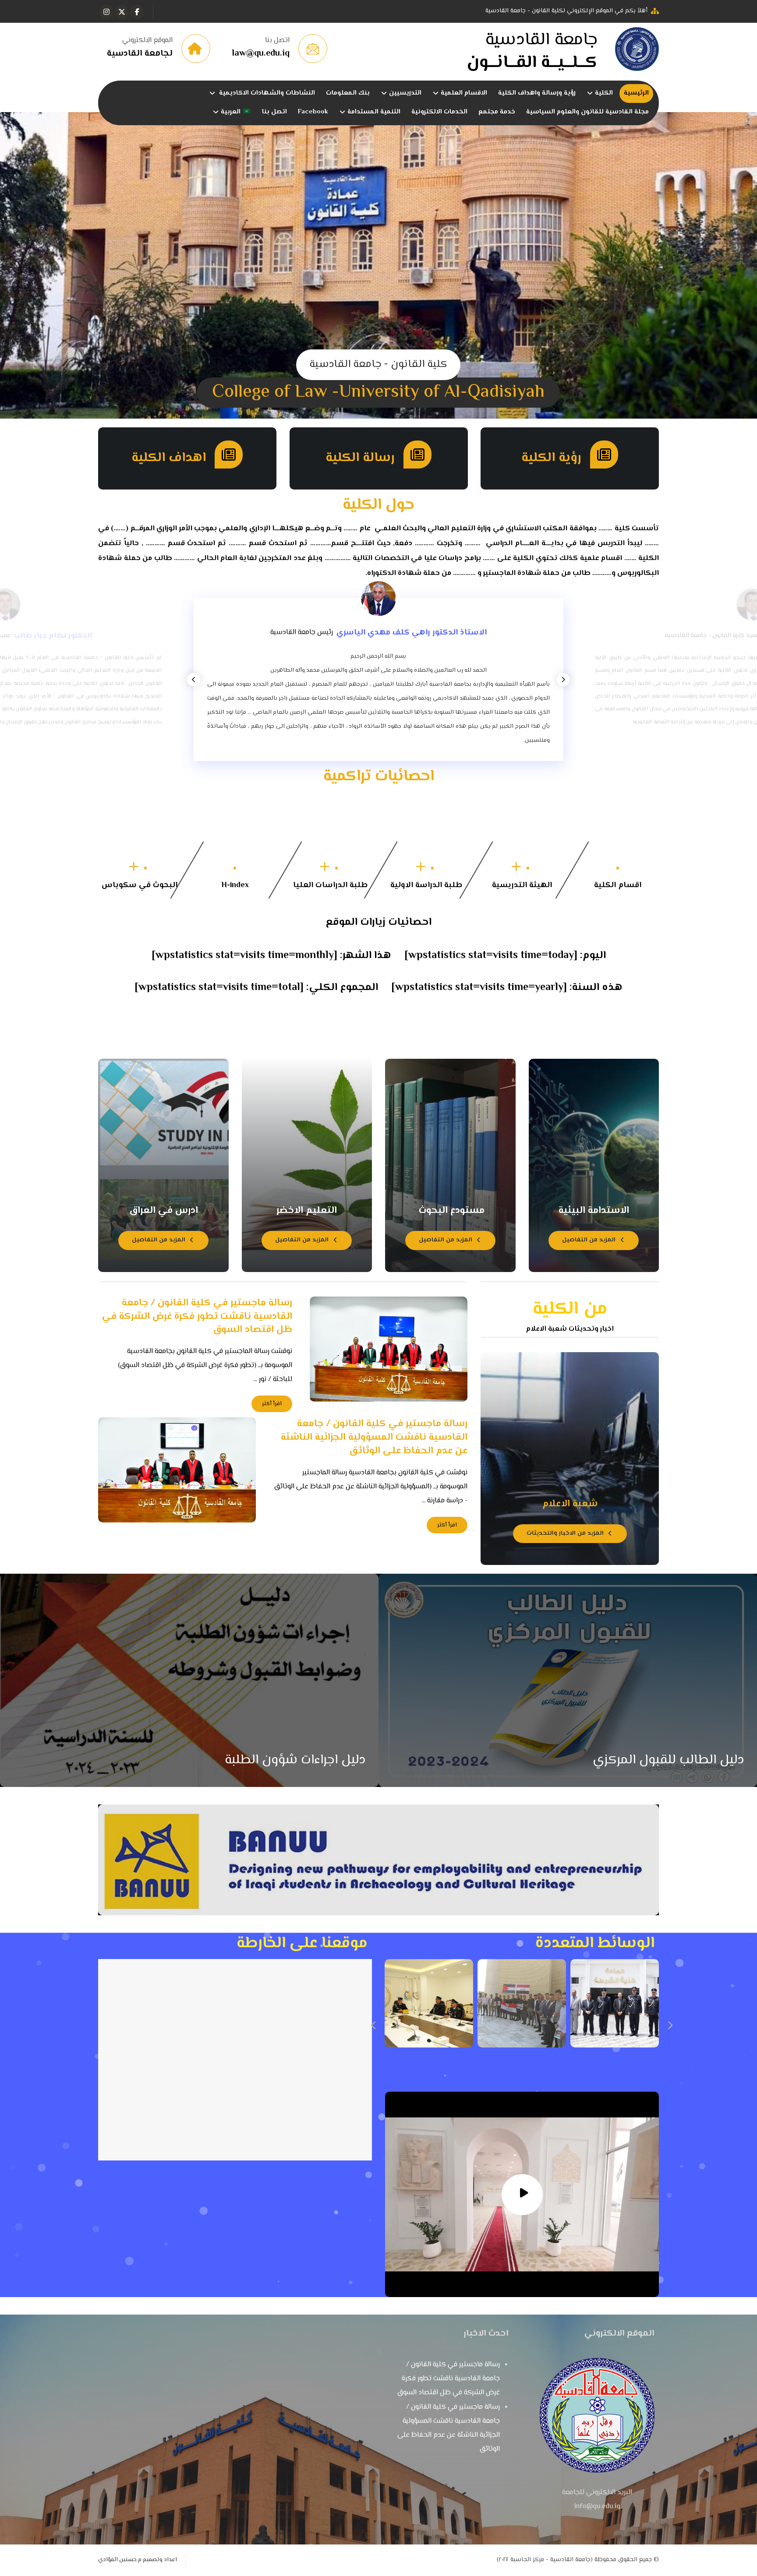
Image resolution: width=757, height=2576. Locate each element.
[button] (137, 12)
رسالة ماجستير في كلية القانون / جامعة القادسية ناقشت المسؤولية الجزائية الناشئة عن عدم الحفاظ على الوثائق (449, 2428)
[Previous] (194, 680)
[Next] (563, 680)
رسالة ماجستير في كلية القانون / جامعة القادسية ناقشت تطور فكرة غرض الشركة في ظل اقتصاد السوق (449, 2379)
